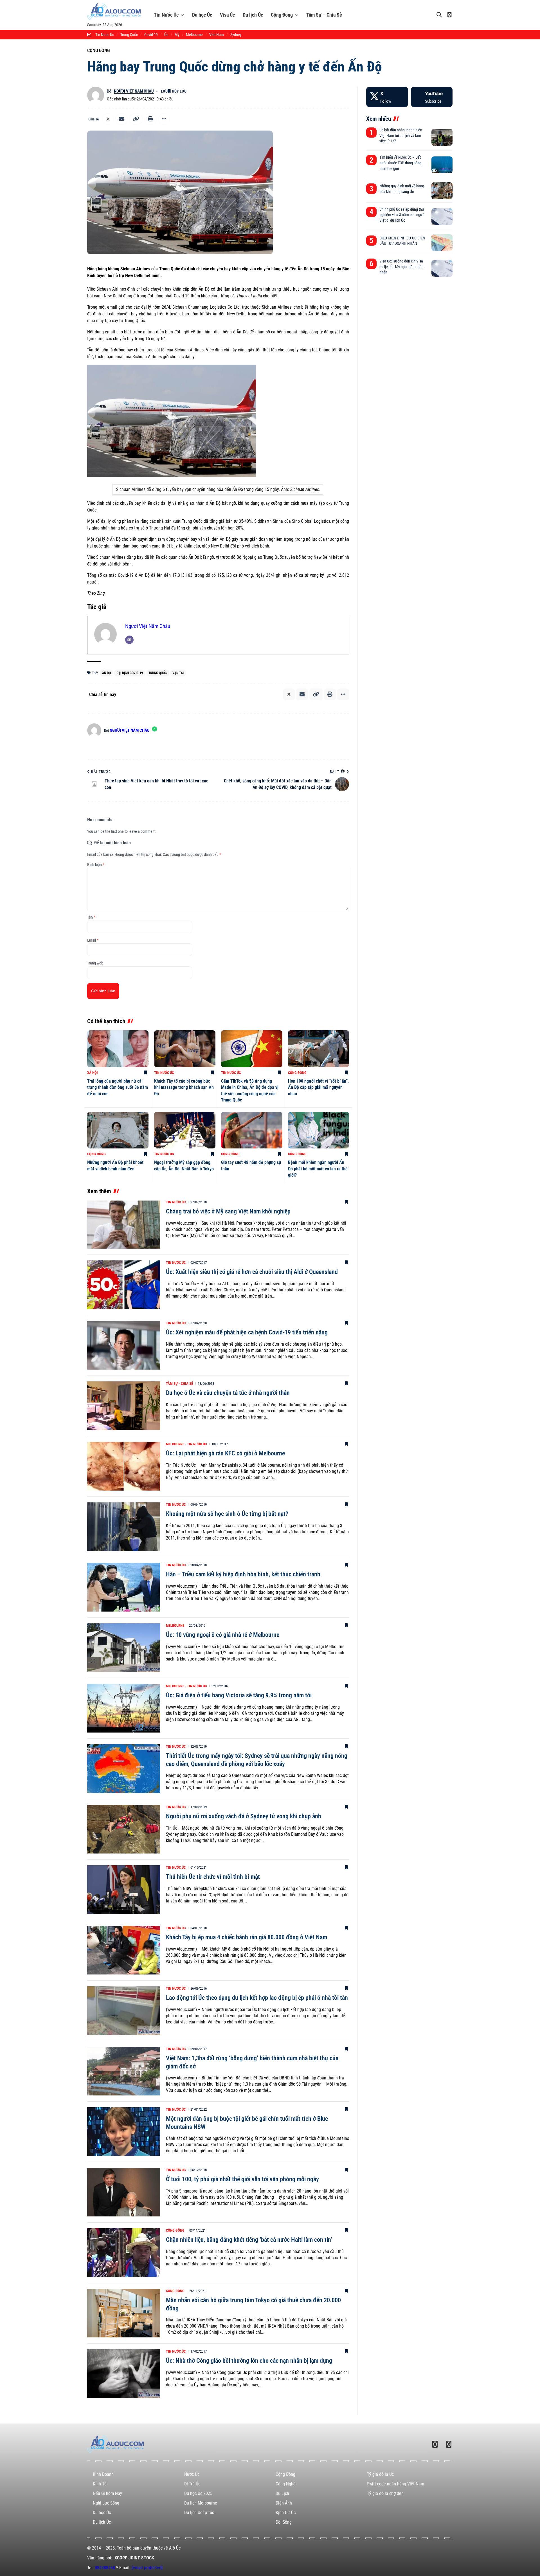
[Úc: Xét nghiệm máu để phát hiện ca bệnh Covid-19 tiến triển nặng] (124, 1345)
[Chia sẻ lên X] (108, 119)
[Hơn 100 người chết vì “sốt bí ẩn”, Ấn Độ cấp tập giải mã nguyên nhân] (319, 1049)
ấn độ (106, 673)
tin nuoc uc (105, 35)
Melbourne (175, 1444)
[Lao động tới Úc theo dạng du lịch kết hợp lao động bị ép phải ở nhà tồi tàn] (124, 2011)
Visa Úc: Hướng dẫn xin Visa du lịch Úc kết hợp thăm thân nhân (401, 267)
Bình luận (96, 865)
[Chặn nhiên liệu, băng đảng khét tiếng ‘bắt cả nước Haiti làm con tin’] (124, 2253)
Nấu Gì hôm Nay (107, 2493)
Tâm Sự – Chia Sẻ (324, 15)
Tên (91, 917)
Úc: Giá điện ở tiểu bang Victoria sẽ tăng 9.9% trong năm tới (239, 1695)
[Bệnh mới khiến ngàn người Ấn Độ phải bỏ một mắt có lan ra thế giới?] (319, 1130)
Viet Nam (217, 35)
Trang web (95, 963)
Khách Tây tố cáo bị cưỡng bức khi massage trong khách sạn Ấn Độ (184, 1087)
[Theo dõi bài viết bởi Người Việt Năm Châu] (96, 95)
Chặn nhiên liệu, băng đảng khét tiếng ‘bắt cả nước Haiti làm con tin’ (249, 2240)
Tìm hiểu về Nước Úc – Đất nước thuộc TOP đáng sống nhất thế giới (400, 163)
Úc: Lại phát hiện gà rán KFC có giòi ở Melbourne (225, 1453)
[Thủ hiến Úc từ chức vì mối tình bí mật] (124, 1890)
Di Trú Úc (192, 2484)
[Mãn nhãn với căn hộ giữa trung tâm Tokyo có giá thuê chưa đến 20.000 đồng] (124, 2313)
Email (93, 940)
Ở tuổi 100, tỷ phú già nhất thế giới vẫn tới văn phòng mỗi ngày (242, 2179)
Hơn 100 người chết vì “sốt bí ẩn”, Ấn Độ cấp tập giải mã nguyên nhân (318, 1087)
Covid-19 (151, 35)
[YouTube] (432, 97)
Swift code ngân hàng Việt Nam (396, 2484)
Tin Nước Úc (166, 15)
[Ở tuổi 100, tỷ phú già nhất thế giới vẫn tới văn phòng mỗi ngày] (124, 2192)
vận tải (178, 673)
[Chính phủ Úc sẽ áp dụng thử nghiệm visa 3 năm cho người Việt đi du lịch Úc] (442, 217)
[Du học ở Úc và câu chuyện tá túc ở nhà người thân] (124, 1406)
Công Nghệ (286, 2484)
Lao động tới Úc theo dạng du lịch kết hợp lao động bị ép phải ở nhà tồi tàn (257, 1998)
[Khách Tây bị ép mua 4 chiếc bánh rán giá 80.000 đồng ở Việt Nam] (124, 1950)
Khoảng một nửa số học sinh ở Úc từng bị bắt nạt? (227, 1514)
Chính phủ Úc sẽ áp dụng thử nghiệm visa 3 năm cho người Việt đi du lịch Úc (402, 215)
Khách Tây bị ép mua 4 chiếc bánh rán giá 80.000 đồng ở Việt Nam (247, 1937)
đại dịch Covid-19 (130, 673)
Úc (166, 35)
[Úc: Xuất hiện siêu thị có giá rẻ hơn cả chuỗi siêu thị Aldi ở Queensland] (124, 1285)
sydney (236, 35)
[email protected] (147, 2568)
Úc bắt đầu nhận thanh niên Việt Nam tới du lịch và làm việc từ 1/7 (401, 135)
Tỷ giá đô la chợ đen (385, 2493)
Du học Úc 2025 (198, 2493)
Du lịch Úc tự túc (199, 2513)
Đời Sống (284, 2522)
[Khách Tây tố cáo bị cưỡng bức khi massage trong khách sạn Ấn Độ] (185, 1049)
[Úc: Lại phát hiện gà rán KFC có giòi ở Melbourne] (124, 1466)
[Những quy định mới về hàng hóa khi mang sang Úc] (442, 191)
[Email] (121, 119)
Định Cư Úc (286, 2513)
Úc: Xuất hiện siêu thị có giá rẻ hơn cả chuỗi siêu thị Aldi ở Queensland (252, 1272)
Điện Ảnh (284, 2503)
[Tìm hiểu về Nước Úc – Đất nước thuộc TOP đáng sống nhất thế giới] (442, 165)
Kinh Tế (100, 2484)
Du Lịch (282, 2493)
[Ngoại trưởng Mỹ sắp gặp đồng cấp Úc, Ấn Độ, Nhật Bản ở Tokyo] (185, 1130)
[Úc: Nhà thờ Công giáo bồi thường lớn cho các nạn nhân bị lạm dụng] (124, 2374)
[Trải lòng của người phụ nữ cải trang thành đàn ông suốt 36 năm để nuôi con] (118, 1049)
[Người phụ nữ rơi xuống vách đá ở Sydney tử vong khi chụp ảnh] (124, 1829)
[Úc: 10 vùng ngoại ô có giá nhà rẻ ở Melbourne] (124, 1648)
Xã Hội (93, 1073)
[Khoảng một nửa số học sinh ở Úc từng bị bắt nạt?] (124, 1527)
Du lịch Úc (253, 15)
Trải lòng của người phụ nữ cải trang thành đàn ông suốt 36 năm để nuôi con (118, 1087)
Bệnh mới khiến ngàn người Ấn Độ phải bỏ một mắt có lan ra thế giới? (318, 1169)
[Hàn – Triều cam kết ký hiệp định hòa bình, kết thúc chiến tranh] (124, 1587)
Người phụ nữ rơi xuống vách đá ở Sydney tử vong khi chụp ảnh (244, 1816)
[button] (136, 119)
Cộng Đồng (282, 15)
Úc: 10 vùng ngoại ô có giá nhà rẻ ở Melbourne (223, 1635)
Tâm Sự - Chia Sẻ (179, 1384)
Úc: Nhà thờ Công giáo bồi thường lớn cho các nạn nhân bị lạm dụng (249, 2361)
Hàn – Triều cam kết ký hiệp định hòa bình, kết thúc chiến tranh (243, 1574)
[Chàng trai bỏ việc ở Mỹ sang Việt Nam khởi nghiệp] (124, 1224)
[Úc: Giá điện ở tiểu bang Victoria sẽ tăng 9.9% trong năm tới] (124, 1708)
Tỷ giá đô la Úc (380, 2474)
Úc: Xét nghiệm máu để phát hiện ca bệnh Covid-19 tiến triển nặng (247, 1332)
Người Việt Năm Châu (134, 91)
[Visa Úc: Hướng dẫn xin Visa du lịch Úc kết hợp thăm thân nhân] (442, 268)
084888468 (105, 2568)
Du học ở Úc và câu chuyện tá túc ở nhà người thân (228, 1393)
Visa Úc (227, 15)
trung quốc (129, 35)
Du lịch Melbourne (201, 2503)
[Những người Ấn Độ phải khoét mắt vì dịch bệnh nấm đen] (118, 1130)
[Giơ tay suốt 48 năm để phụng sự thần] (252, 1130)
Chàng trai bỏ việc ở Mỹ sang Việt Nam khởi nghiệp (228, 1211)
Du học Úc (202, 15)
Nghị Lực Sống (106, 2503)
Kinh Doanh (103, 2474)
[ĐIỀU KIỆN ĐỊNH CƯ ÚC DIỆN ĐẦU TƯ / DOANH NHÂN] (442, 243)
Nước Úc (192, 2474)
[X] (387, 97)
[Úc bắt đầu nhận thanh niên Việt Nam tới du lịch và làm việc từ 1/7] (442, 137)
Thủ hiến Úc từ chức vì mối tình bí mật (213, 1877)
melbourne (194, 35)
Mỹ (177, 35)
